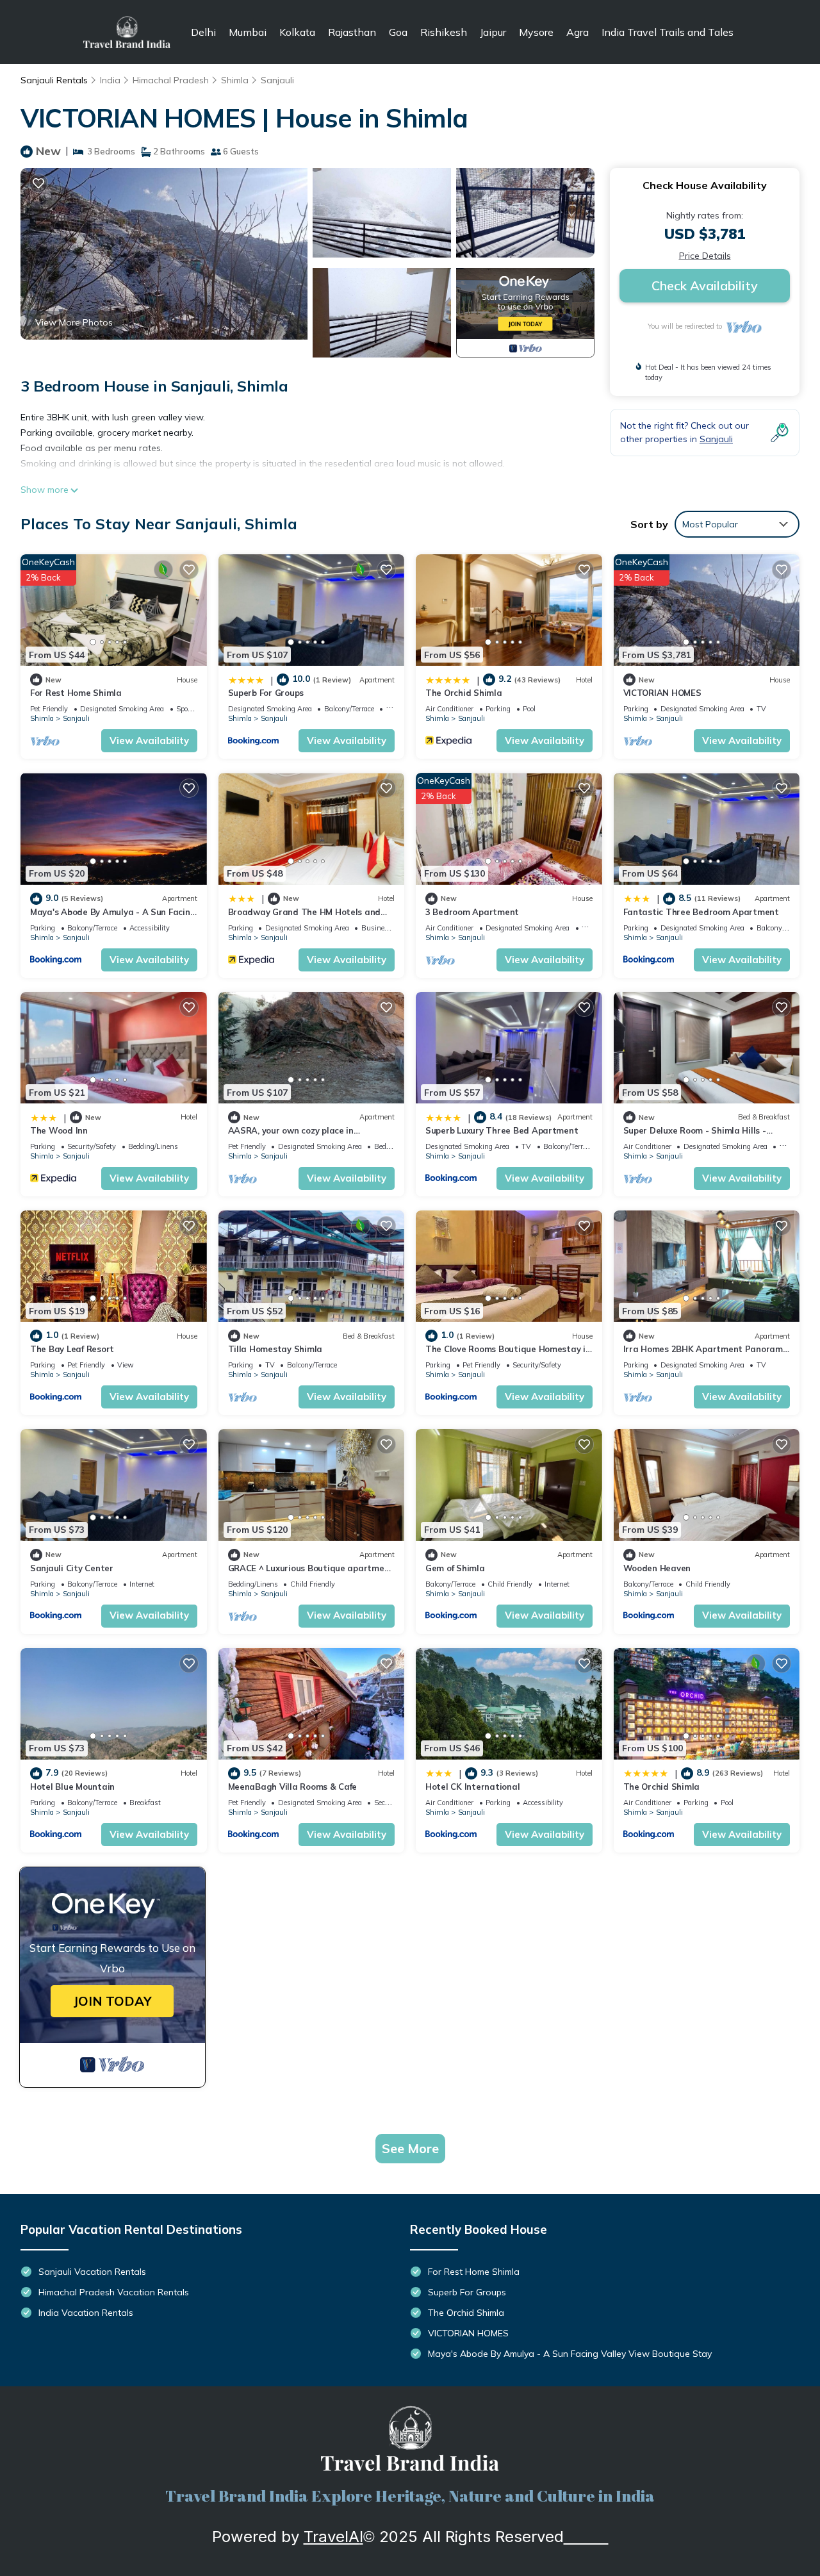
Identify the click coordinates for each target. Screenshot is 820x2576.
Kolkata (297, 32)
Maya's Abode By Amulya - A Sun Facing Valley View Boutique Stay (570, 2354)
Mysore (536, 32)
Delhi (203, 32)
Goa (398, 32)
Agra (578, 32)
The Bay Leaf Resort (72, 1349)
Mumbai (248, 32)
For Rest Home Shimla (76, 693)
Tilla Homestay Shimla (275, 1349)
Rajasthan (352, 32)
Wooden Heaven (657, 1568)
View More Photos (74, 322)
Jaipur (493, 32)
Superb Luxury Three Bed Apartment (502, 1130)
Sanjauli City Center (72, 1568)
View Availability (149, 740)
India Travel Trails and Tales (668, 32)
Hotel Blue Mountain (72, 1787)
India (110, 80)
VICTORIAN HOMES (662, 693)
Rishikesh (444, 32)
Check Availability (705, 285)
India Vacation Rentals (86, 2313)
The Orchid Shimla (464, 693)
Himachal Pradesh (171, 80)
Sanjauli (277, 80)
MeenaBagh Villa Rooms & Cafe (293, 1787)
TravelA (332, 2537)
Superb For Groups (266, 693)
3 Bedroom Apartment (472, 912)
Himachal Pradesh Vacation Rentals (114, 2292)
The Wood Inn (59, 1130)
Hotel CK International (472, 1787)
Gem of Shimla (455, 1568)
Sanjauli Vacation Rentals (92, 2272)
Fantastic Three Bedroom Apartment (701, 912)
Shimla (235, 80)
